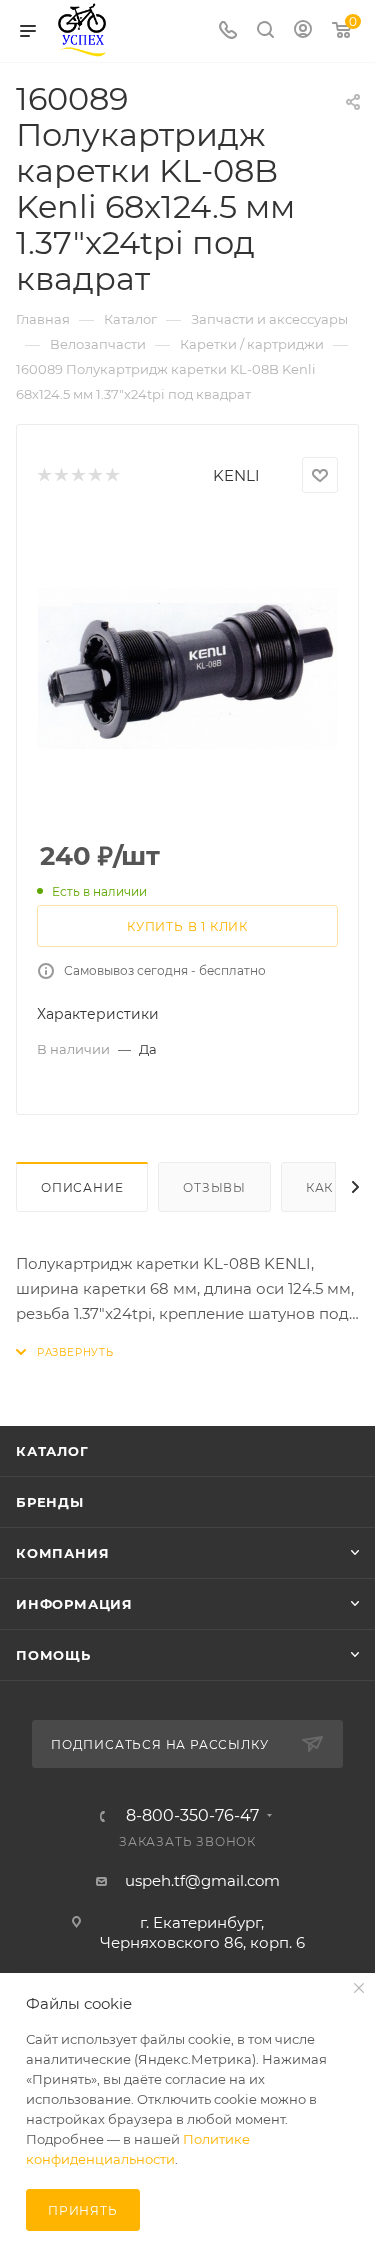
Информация (74, 1604)
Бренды (50, 1502)
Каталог (52, 1451)
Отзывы (214, 1187)
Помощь (53, 1655)
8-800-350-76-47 (192, 1816)
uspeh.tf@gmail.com (202, 1880)
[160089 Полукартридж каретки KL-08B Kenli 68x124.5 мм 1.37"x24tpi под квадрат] (188, 668)
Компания (62, 1553)
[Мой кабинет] (303, 31)
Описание (82, 1187)
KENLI (236, 475)
